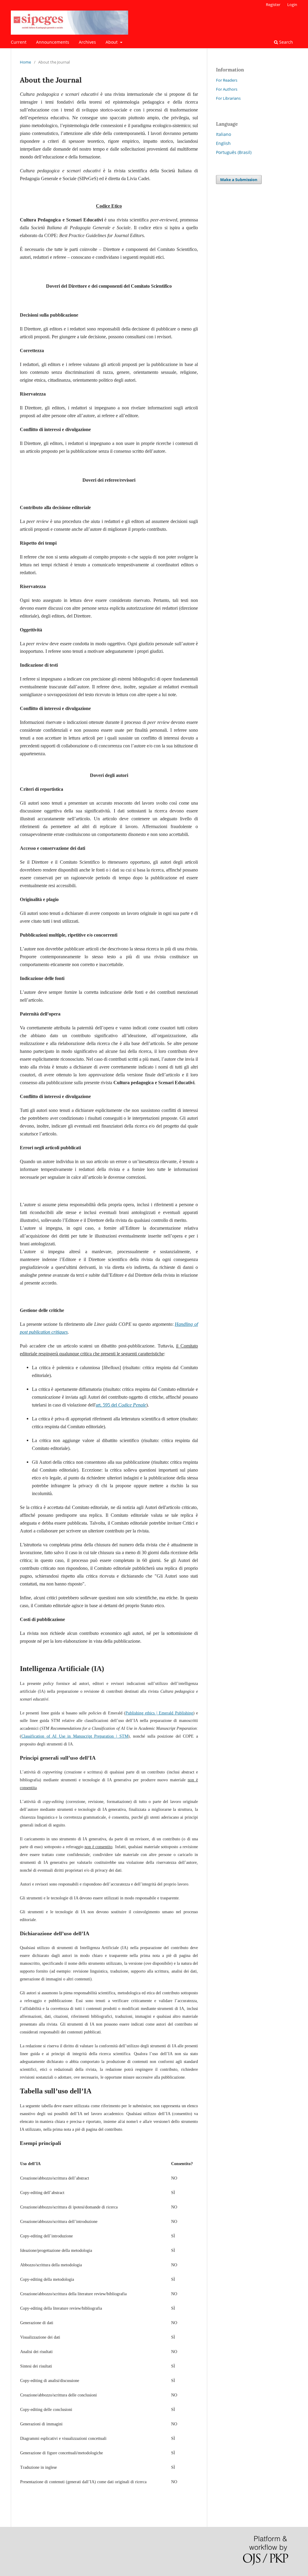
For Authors (227, 89)
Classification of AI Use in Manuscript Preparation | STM (75, 1736)
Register (273, 5)
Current (19, 42)
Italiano (223, 134)
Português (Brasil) (234, 152)
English (223, 143)
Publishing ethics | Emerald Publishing (159, 1713)
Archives (87, 42)
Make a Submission (239, 180)
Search (285, 42)
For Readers (227, 80)
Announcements (53, 42)
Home (25, 62)
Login (292, 5)
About (112, 42)
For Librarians (228, 98)
